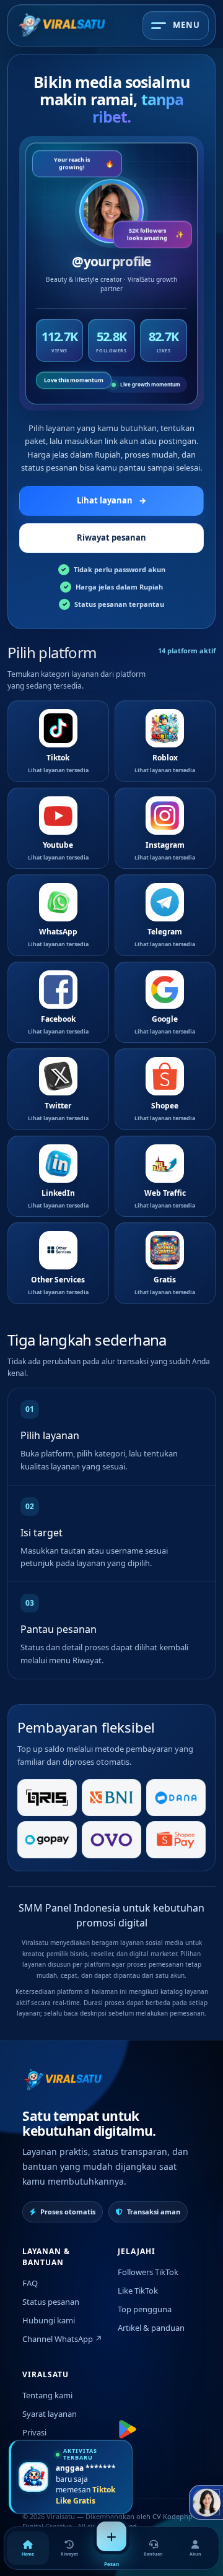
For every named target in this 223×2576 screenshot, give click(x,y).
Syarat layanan (50, 2414)
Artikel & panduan (151, 2328)
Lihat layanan (111, 500)
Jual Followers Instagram (48, 2457)
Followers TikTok (148, 2272)
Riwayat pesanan (111, 537)
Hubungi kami (49, 2320)
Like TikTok (138, 2291)
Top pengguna (145, 2309)
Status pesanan (51, 2302)
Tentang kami (47, 2395)
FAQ (30, 2283)
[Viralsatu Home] (62, 25)
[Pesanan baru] (111, 2536)
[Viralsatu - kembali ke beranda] (63, 2080)
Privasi (34, 2432)
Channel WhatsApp (62, 2339)
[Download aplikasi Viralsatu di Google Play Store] (128, 2429)
